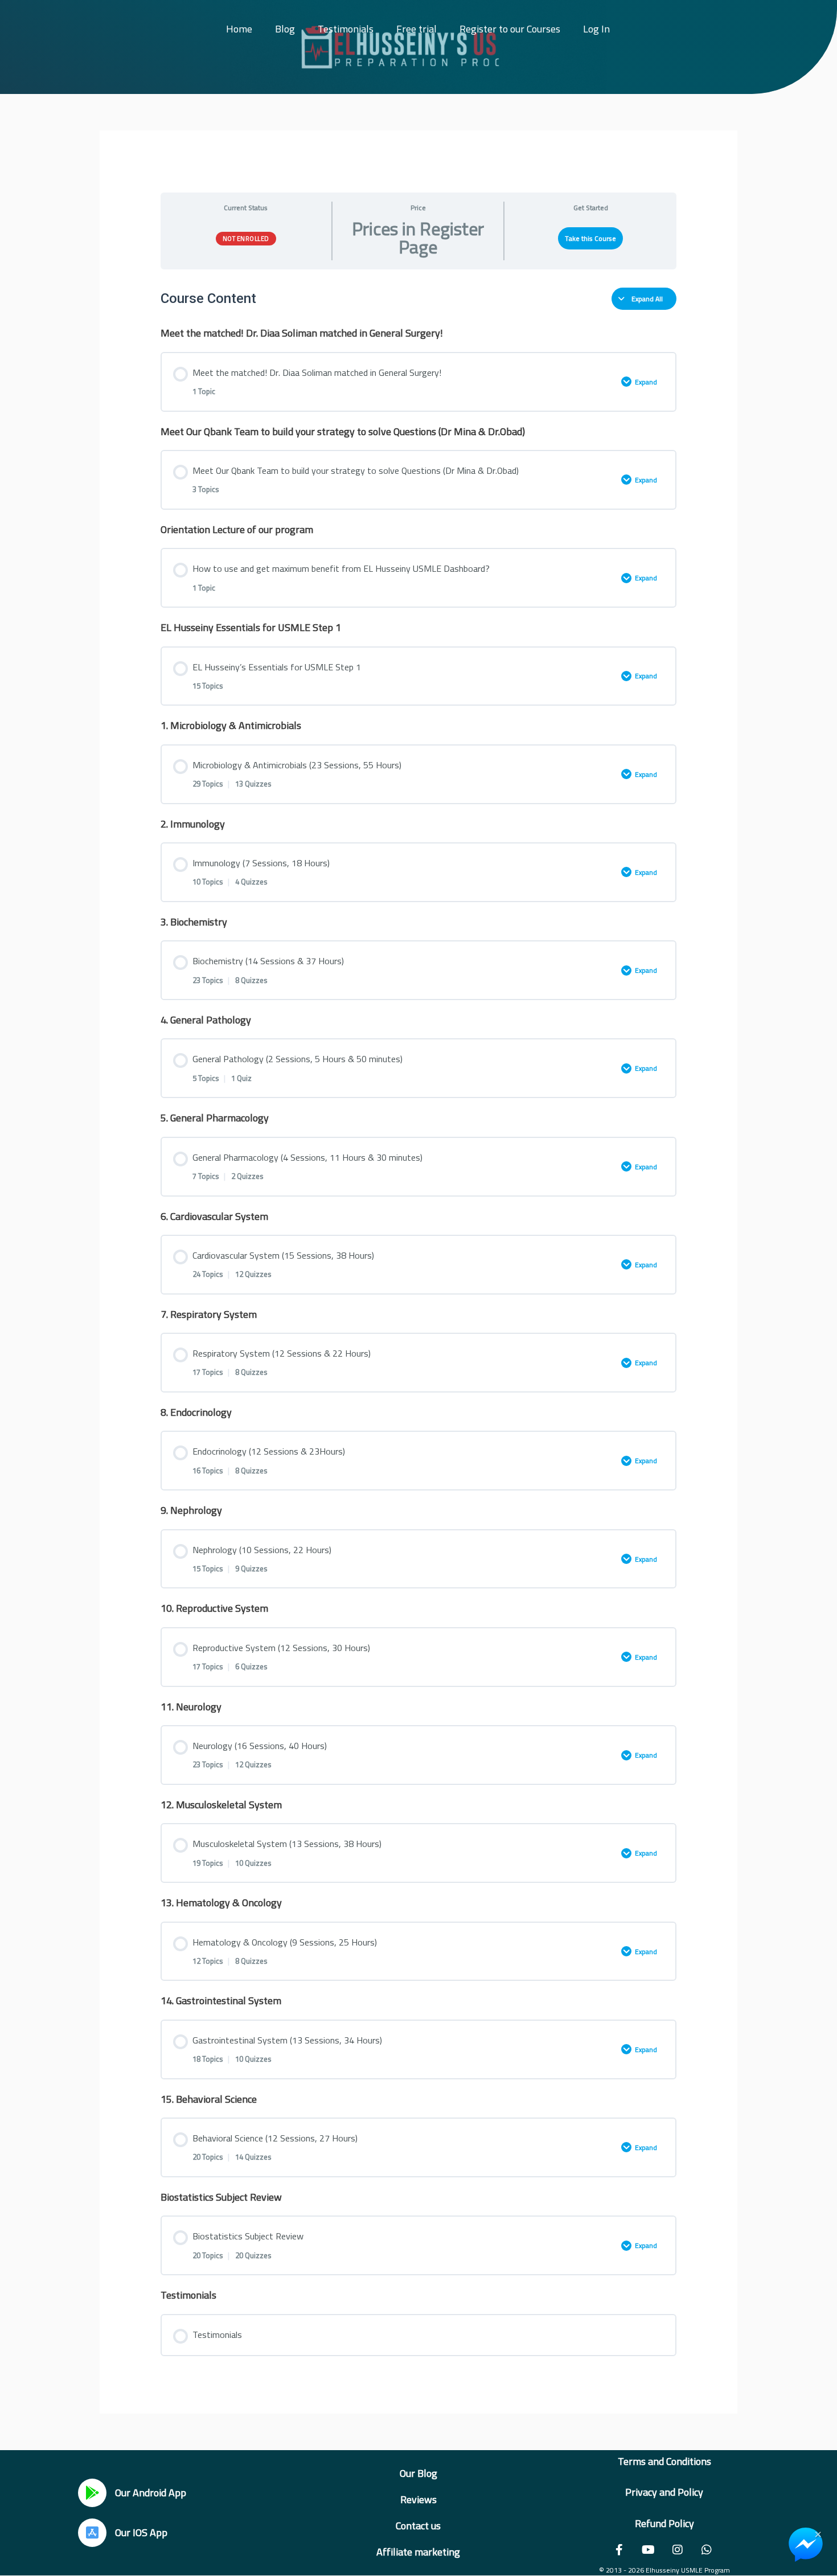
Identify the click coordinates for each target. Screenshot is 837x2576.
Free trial (417, 29)
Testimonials (346, 29)
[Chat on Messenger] (806, 2545)
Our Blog (419, 2473)
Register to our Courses (510, 29)
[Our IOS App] (92, 2533)
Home (239, 29)
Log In (596, 29)
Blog (285, 29)
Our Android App (151, 2493)
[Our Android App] (92, 2493)
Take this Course (590, 238)
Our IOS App (141, 2532)
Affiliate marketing (418, 2552)
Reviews (419, 2499)
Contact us (418, 2526)
